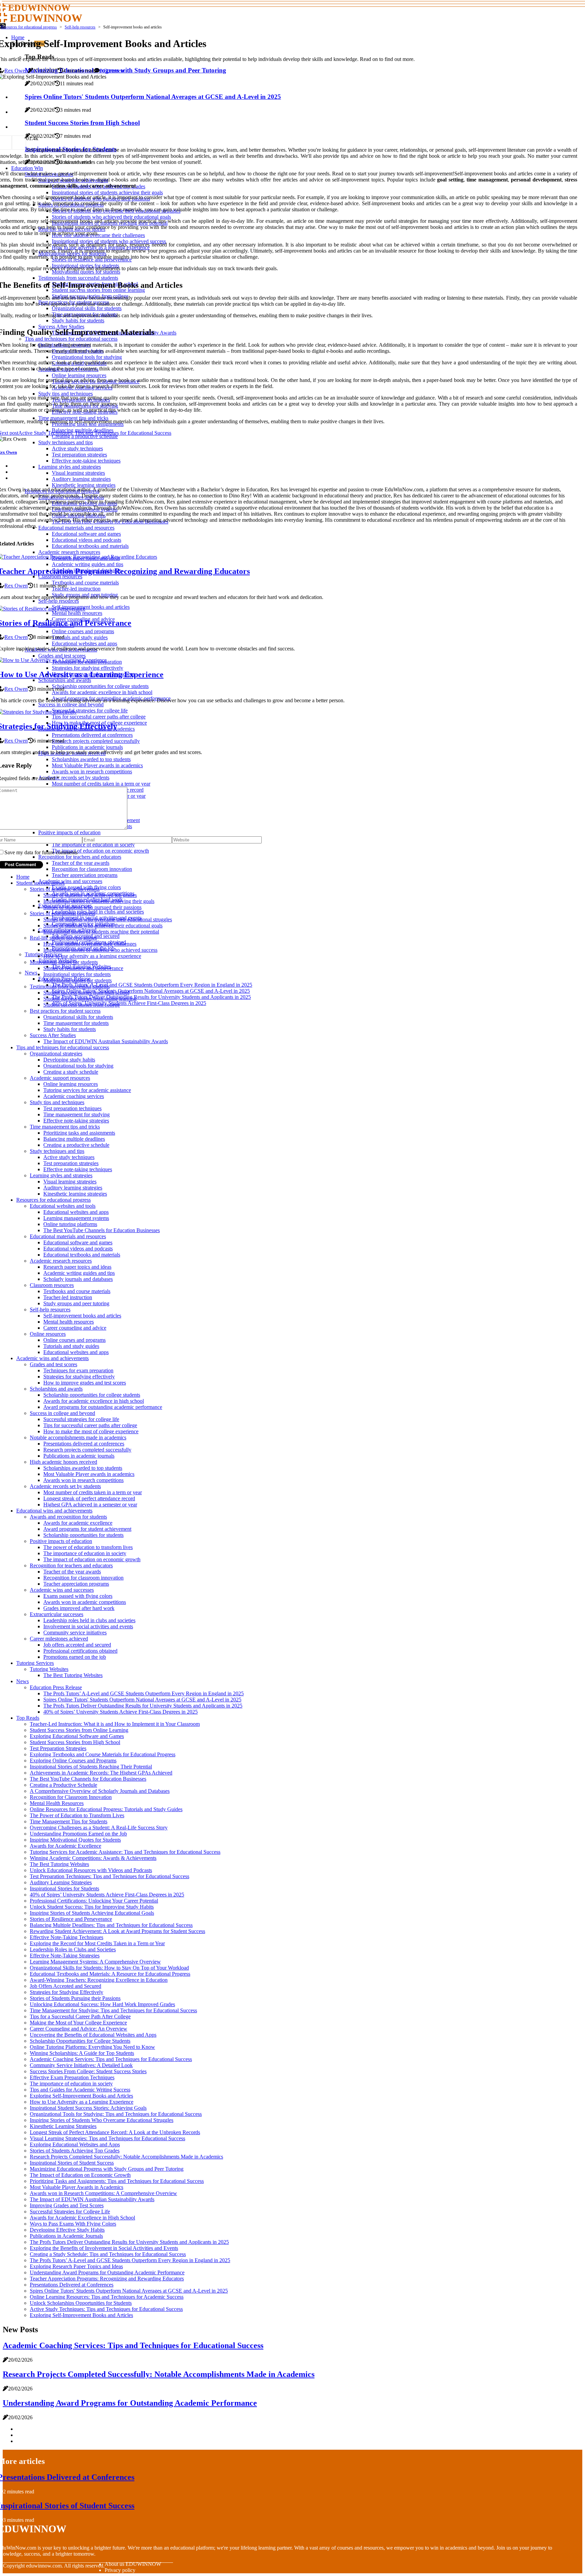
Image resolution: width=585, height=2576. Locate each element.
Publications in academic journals (79, 1456)
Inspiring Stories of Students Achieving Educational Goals (92, 1913)
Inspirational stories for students (77, 974)
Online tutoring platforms (70, 1224)
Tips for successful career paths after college (90, 1425)
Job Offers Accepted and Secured (66, 1986)
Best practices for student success (65, 1011)
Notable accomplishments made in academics (78, 1437)
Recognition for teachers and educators (71, 1565)
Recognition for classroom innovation (92, 869)
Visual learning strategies (70, 1182)
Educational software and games (78, 1242)
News (31, 973)
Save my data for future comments (41, 852)
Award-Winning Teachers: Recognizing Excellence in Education (99, 1980)
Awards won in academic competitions (85, 1602)
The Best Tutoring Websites (73, 1675)
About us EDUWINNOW (133, 2564)
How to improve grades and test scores (85, 1383)
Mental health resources (69, 1322)
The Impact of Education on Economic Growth (80, 2175)
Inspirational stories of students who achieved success (100, 950)
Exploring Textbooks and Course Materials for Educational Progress (103, 1754)
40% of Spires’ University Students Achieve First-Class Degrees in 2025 (129, 1003)
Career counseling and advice (75, 1328)
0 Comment (112, 71)
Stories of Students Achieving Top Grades (75, 2151)
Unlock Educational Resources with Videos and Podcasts (91, 1870)
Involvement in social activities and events (88, 1626)
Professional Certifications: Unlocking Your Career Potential (94, 1901)
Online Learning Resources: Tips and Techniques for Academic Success (107, 2297)
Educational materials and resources (68, 1236)
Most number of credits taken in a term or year (93, 1492)
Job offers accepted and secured (77, 1645)
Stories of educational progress (62, 913)
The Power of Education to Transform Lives (77, 1815)
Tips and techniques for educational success (63, 1047)
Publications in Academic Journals (66, 2236)
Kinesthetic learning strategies (75, 1194)
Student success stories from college (82, 1005)
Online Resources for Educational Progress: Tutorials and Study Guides (106, 1809)
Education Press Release (56, 1687)
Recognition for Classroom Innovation (71, 1797)
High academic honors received (63, 1462)
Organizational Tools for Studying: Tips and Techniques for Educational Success (116, 2114)
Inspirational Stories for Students (64, 1888)
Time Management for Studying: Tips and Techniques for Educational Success (113, 2010)
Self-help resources (80, 27)
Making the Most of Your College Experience (78, 2023)
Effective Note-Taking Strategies (65, 1956)
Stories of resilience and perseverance (83, 968)
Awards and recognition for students (68, 1517)
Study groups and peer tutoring (76, 1303)
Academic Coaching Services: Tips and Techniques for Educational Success (111, 2059)
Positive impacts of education (61, 1541)
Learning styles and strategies (61, 1175)
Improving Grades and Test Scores (67, 2205)
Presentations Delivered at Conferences (72, 2285)
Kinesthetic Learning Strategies (63, 2126)
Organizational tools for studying (78, 1066)
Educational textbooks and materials (82, 1255)
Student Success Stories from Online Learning (79, 1730)
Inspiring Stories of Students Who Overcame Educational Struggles (102, 2120)
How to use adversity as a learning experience (92, 956)
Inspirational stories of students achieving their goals (99, 901)
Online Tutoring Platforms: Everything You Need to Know (92, 2047)
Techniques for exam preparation (78, 1370)
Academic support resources (60, 1078)
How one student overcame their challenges (90, 944)
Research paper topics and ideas (77, 1267)
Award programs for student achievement (87, 1529)
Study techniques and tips (57, 1151)
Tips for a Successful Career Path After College (80, 2016)
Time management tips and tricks (65, 1127)
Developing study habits (69, 1060)
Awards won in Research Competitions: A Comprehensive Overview (103, 2193)
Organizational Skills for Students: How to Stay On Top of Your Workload (109, 1968)
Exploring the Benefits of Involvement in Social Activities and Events (104, 2248)
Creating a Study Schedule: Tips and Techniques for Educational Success (108, 2254)
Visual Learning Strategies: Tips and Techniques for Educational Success (107, 2138)
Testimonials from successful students (70, 986)
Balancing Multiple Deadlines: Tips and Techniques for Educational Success (111, 1925)
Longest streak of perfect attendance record (89, 1498)
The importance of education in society (85, 1553)
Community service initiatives (75, 1633)
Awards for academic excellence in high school (94, 1401)
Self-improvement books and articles (82, 1316)
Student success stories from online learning (90, 999)
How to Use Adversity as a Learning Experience (82, 2102)
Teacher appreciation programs (85, 875)
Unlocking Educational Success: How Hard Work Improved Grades (102, 2004)
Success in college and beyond (62, 1413)
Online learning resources (71, 1084)
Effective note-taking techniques (78, 1169)
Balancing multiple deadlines (74, 1139)
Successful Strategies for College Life (70, 2212)
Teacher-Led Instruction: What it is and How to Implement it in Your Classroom (115, 1724)
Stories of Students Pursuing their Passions (75, 1998)
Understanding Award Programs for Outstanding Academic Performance (107, 2272)
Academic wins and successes (70, 881)
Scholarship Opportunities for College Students (80, 2041)
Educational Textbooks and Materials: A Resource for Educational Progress (110, 1974)
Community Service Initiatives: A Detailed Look (81, 2065)
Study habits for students (70, 1029)
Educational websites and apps (76, 1212)
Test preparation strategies (71, 1163)
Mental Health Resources (57, 1803)
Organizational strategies (56, 1054)
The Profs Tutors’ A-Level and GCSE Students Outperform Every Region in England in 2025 (152, 985)
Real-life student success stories (63, 938)
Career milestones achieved (59, 1639)
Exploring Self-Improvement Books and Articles (81, 2096)
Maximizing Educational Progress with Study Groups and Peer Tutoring (107, 2169)
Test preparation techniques (72, 1108)
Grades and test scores (53, 1364)
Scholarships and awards (56, 1389)
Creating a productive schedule (76, 1145)
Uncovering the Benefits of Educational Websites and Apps (93, 2035)
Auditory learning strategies (73, 1188)
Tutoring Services (35, 1663)
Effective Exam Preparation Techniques (72, 2077)
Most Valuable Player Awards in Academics (77, 2187)
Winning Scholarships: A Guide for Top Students (82, 2053)
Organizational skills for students (78, 1017)
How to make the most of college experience (91, 1431)
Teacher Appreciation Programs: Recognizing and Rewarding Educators (107, 2279)
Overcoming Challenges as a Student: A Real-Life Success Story (99, 1828)
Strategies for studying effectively (79, 1377)
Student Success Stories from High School (75, 1742)
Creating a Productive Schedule (63, 1785)
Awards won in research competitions (83, 1480)
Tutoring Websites (49, 1669)
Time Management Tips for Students (69, 1821)
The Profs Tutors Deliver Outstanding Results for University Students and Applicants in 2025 (151, 997)
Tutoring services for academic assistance (87, 1090)
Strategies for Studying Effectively (67, 1992)
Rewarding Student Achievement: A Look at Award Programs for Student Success (117, 1931)
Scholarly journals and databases (78, 1279)
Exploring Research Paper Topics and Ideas (76, 2266)
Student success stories (40, 883)
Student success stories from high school (86, 993)
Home (23, 877)
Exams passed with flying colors (78, 1596)
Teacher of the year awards (72, 1572)
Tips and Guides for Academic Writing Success (80, 2090)
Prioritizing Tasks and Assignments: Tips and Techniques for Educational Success (117, 2181)
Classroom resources (52, 1285)
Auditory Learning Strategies (61, 1882)
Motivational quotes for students (78, 980)
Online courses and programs (74, 1340)
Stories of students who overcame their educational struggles (108, 919)
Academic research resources (61, 1261)
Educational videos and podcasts (78, 1249)
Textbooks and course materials (77, 1291)
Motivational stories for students (64, 962)
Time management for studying (77, 1114)
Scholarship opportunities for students (83, 1535)
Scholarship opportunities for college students (92, 1395)
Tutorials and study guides (71, 1346)
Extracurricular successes (57, 1614)
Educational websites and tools (63, 1206)
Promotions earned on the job (75, 1657)
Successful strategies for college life (81, 1419)
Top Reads (28, 1718)
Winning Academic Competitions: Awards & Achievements (93, 1858)
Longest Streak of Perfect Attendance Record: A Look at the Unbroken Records (115, 2132)
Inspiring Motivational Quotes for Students (75, 1840)
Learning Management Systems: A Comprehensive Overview (95, 1962)
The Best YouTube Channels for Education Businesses (102, 1230)
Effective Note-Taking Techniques (67, 1937)
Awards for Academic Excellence (66, 1846)
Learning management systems (76, 1218)
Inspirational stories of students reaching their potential (101, 932)
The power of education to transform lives (88, 1547)
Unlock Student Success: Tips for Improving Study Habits (92, 1907)
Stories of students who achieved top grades (90, 895)
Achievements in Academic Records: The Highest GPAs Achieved (101, 1773)
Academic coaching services (74, 1096)
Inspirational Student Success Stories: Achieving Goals (88, 2108)
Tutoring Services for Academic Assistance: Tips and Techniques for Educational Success (125, 1852)
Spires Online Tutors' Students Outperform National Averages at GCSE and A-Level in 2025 (151, 991)
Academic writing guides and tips (79, 1273)
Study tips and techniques (57, 1102)
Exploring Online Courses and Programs (73, 1761)
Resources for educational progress (29, 27)
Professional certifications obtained (80, 1651)
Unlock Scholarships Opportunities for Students (81, 2303)
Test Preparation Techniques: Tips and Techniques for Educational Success (110, 1876)
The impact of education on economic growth (92, 1559)
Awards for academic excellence (78, 1523)
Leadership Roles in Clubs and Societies (73, 1949)
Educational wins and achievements (54, 1511)
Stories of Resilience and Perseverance (71, 1919)
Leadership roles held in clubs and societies (98, 912)
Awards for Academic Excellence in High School (82, 2218)
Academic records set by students (65, 1486)
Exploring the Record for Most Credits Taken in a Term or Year (97, 1943)
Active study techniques (69, 1157)
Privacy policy (120, 2570)
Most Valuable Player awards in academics (89, 1474)
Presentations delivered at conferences (84, 1444)
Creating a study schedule (71, 1072)
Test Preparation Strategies (58, 1748)
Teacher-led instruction (68, 1297)
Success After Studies (53, 1035)
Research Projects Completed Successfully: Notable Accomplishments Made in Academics (126, 2157)
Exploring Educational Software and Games (77, 1736)
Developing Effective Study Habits (67, 2230)
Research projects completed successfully (87, 1450)
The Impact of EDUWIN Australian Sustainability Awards (106, 1041)
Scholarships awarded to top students (83, 1468)
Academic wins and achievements (52, 1358)
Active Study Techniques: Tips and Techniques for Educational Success (106, 2309)
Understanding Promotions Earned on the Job (78, 1834)
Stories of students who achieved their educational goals (103, 926)
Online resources (48, 1334)
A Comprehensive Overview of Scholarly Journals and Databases (100, 1791)
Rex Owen (16, 71)
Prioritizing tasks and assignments (79, 1133)
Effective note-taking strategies (76, 1121)
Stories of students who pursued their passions (92, 907)
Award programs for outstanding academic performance (103, 1407)
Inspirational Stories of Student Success (72, 2163)
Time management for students (76, 1023)
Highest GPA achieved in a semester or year (90, 1505)
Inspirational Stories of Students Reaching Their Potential (91, 1767)
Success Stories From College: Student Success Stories (88, 2071)
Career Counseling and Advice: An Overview (79, 2029)
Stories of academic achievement (65, 889)
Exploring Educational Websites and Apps (75, 2144)
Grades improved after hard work (79, 1608)
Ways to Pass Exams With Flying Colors (73, 2224)
